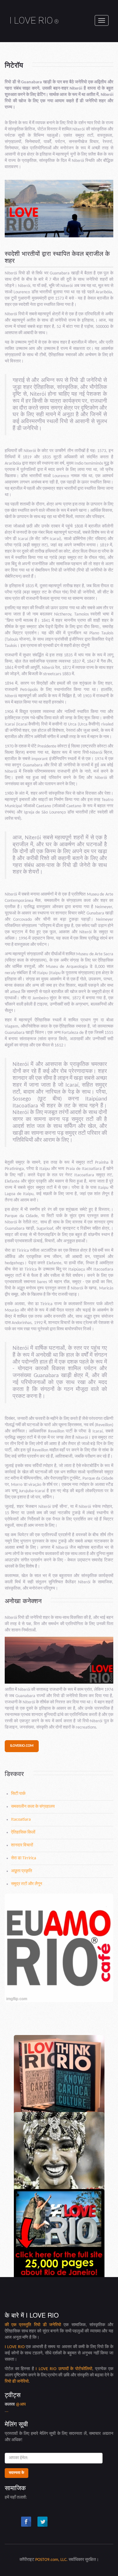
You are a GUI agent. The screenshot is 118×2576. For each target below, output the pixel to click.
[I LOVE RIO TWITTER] (43, 2522)
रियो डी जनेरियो (48, 2325)
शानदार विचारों (22, 1845)
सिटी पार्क (18, 1794)
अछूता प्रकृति (22, 1871)
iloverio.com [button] (22, 1746)
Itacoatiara (21, 1820)
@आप (21, 2405)
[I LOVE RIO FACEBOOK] (26, 2522)
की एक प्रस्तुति (19, 2325)
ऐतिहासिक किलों (23, 1832)
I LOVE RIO (34, 20)
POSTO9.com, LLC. (51, 2560)
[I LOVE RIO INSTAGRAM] (10, 2522)
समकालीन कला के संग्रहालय (33, 1807)
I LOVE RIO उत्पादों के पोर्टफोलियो (64, 2369)
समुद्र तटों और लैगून (27, 1884)
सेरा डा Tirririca (24, 1858)
